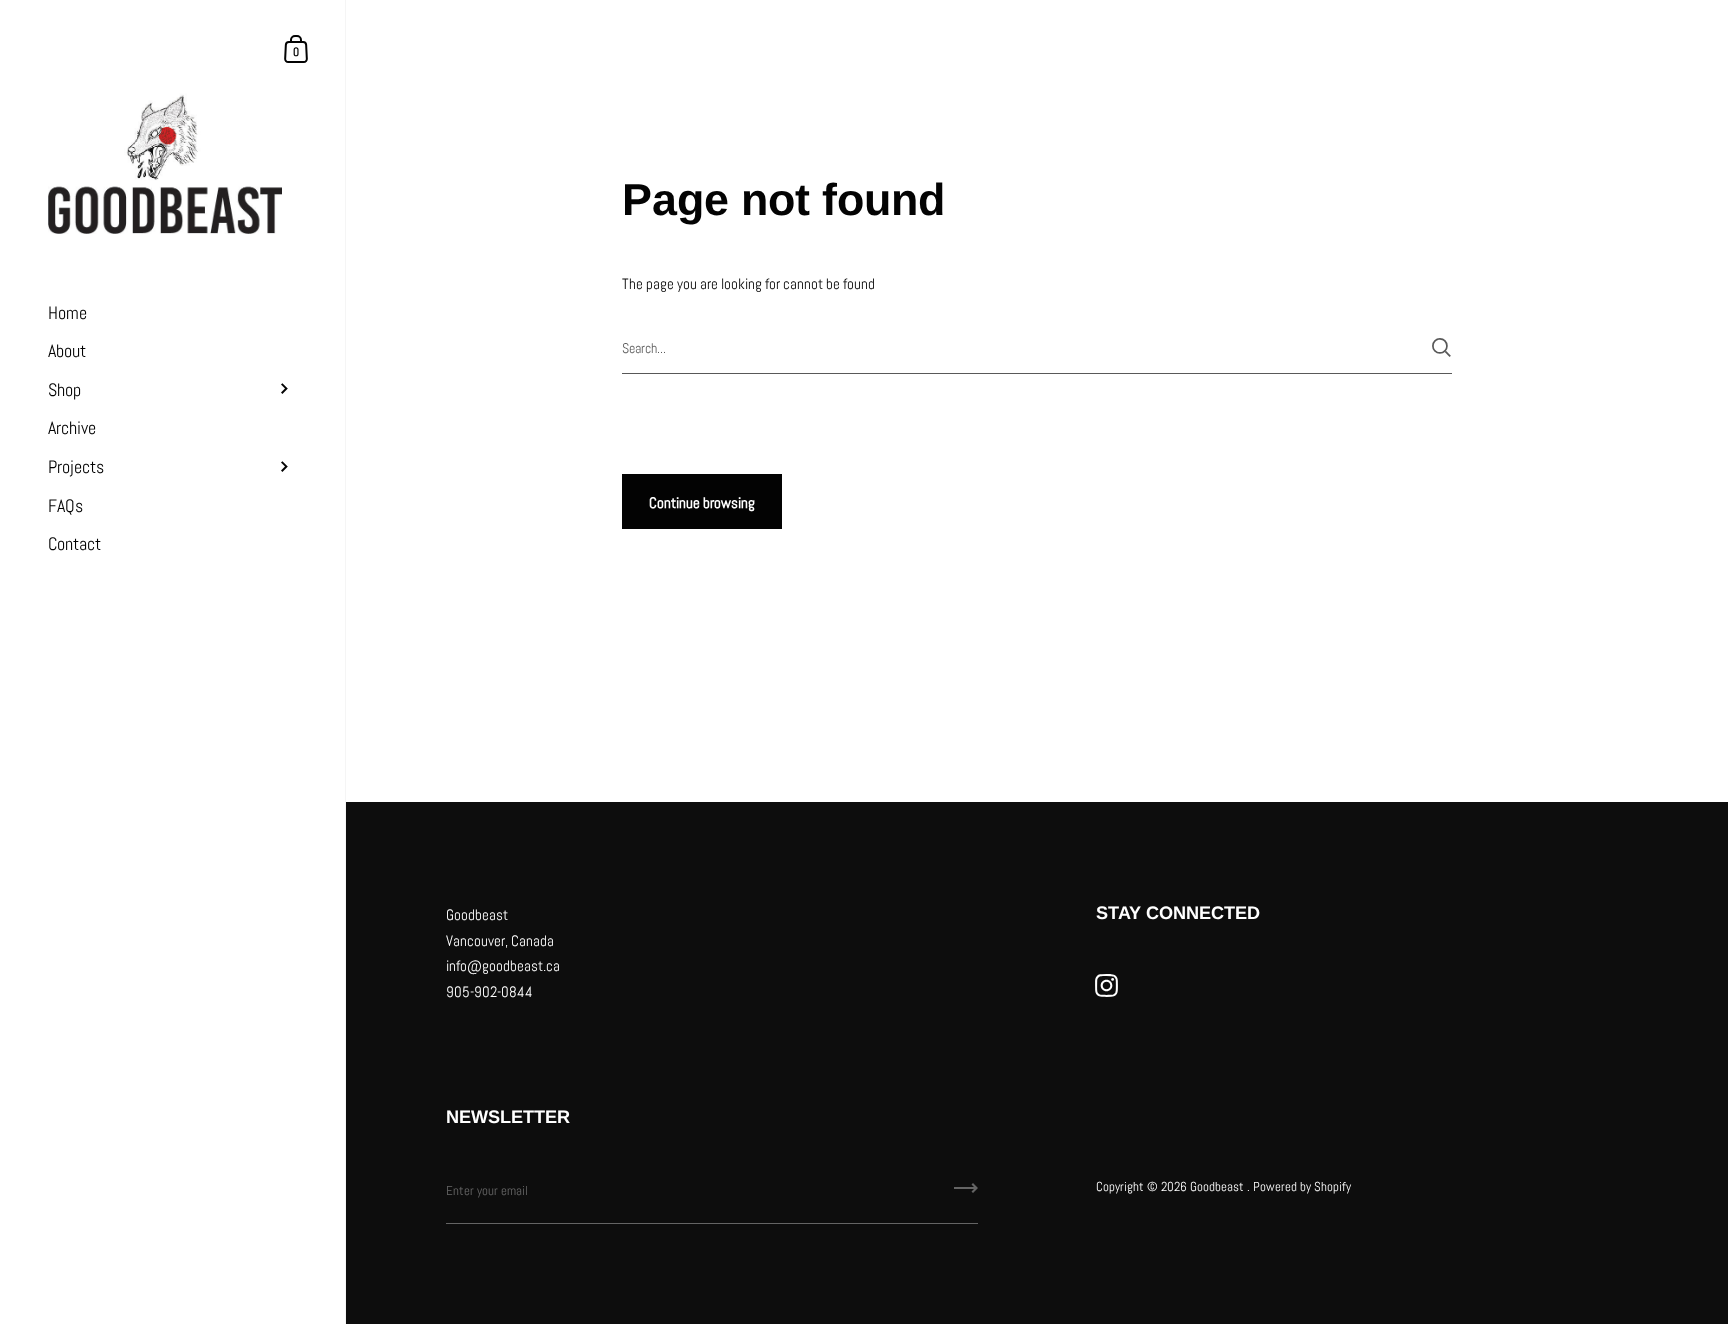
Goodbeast (1218, 1186)
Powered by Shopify (1302, 1186)
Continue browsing (702, 502)
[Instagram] (1107, 986)
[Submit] (1441, 347)
